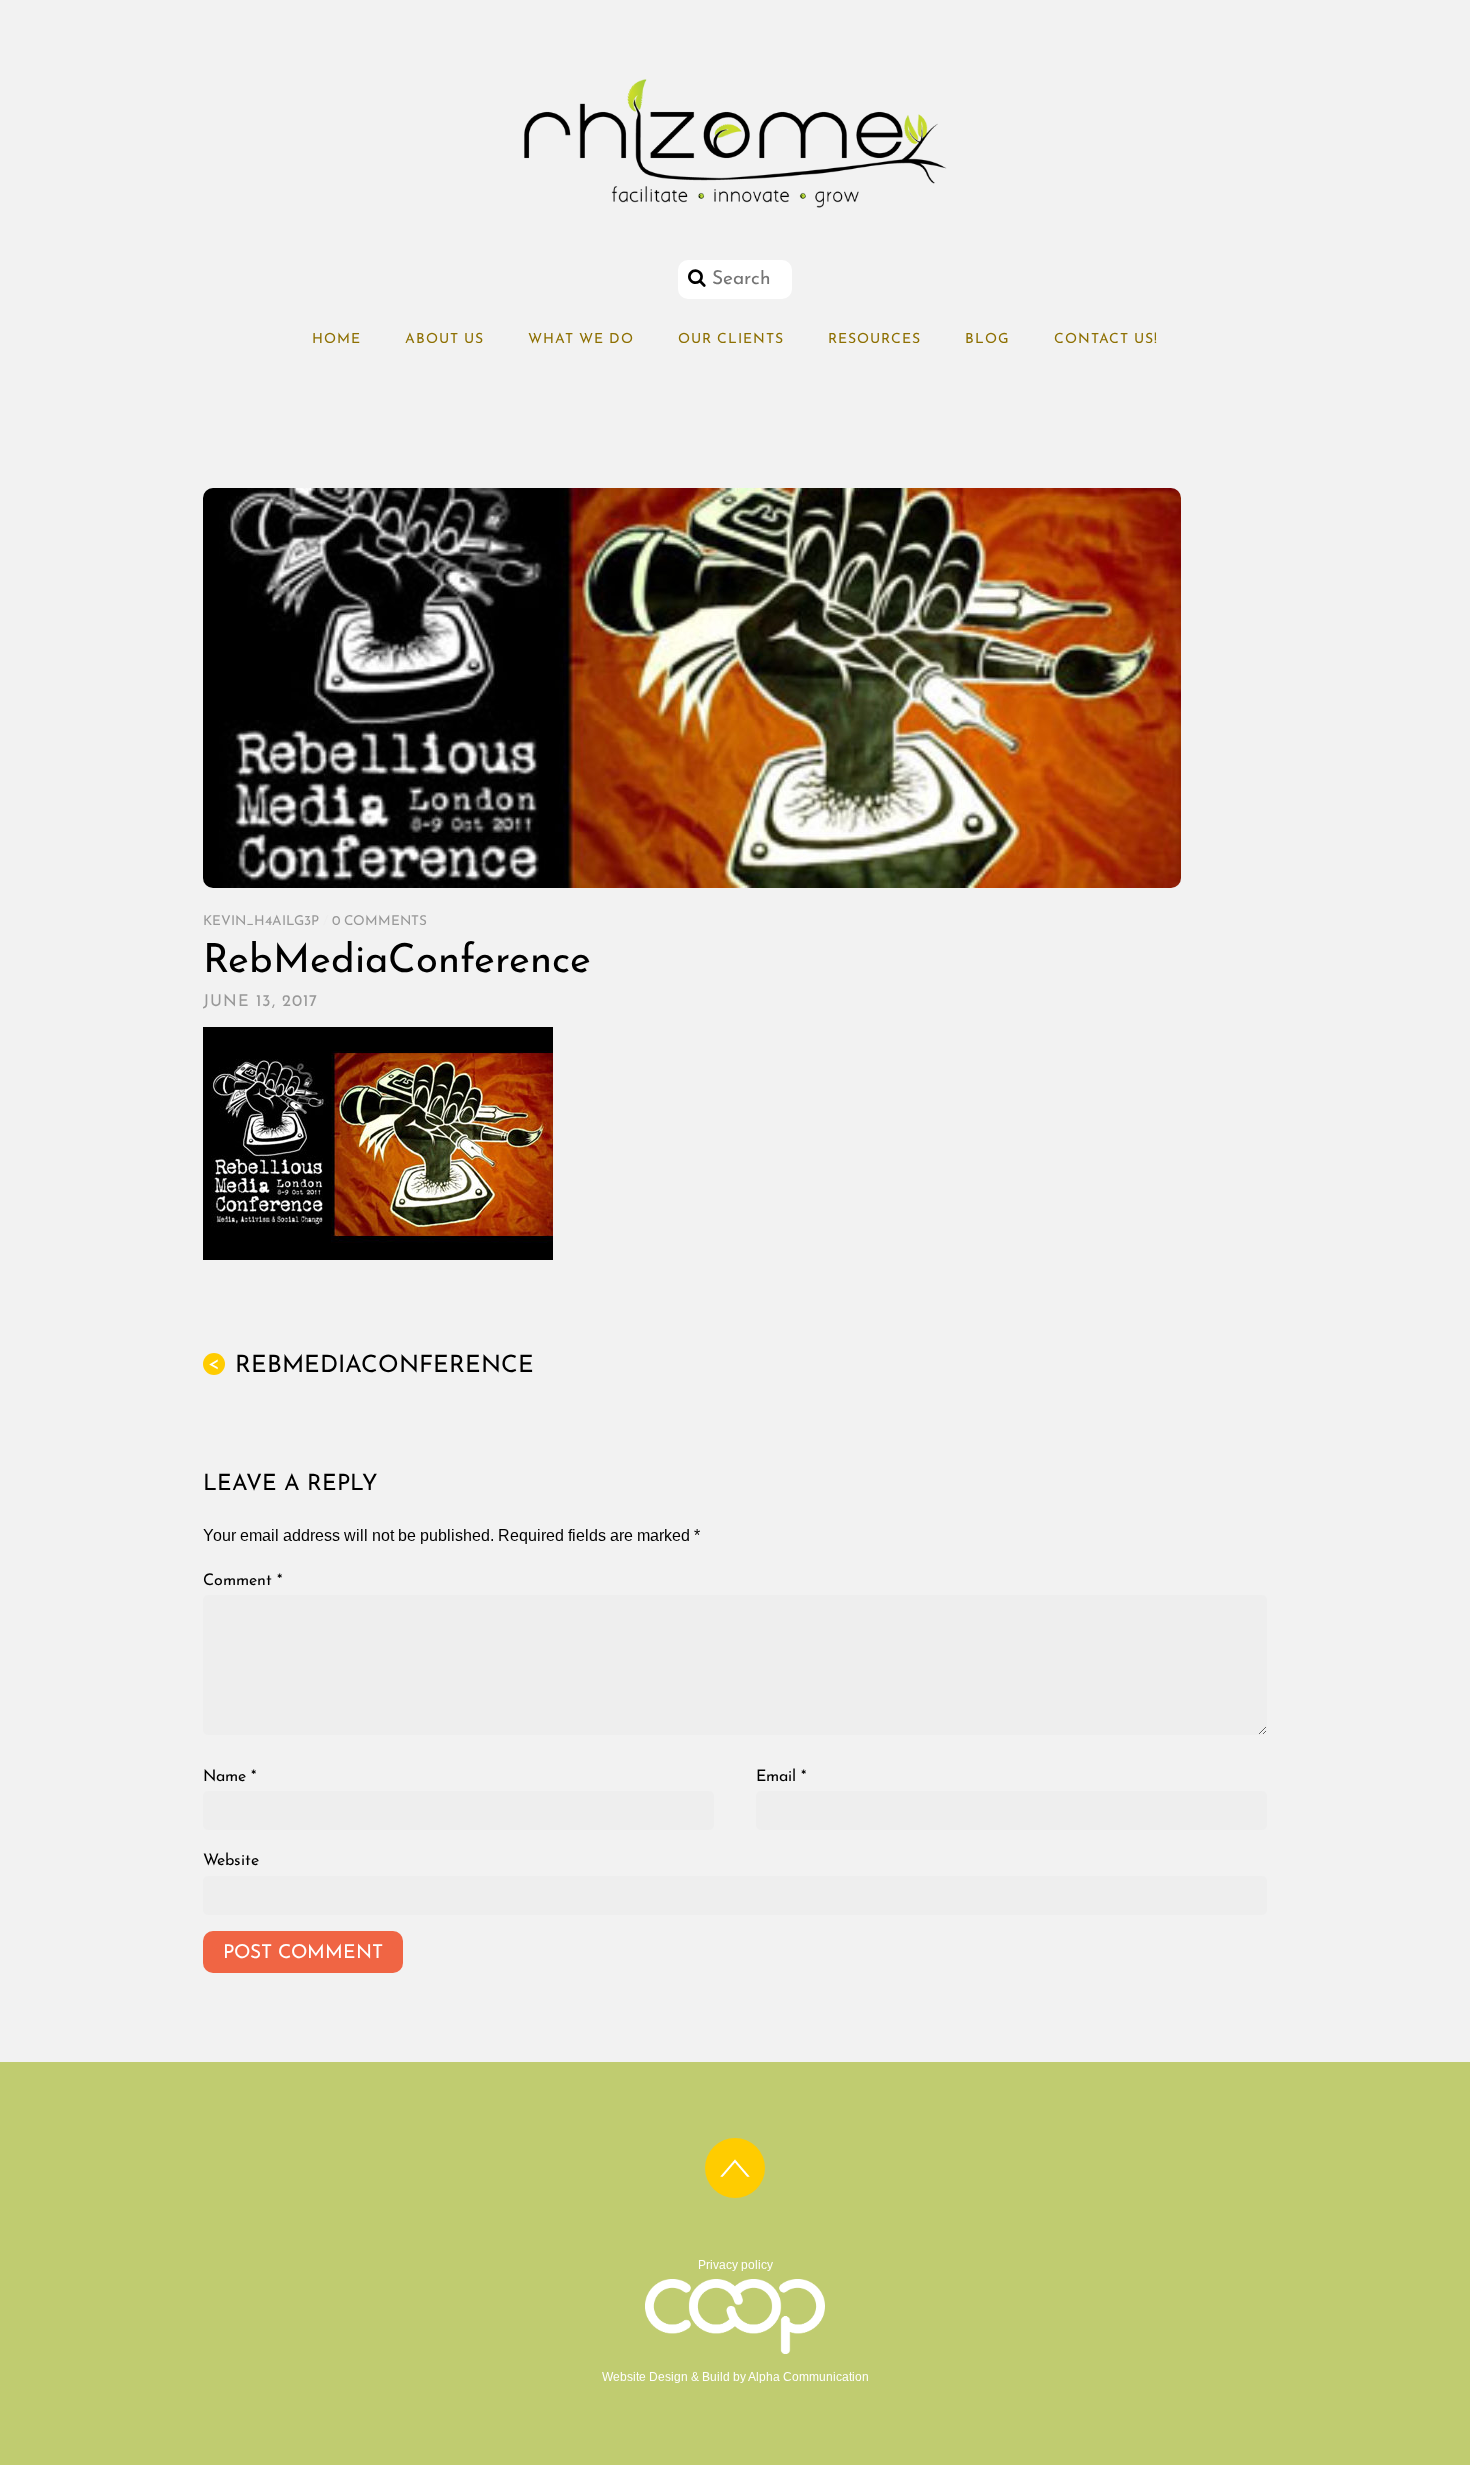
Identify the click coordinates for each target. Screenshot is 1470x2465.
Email (781, 1777)
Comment (242, 1581)
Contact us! (1106, 339)
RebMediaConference (397, 962)
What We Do (581, 339)
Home (336, 339)
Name (229, 1777)
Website (231, 1861)
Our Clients (731, 339)
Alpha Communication (808, 2377)
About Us (444, 339)
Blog (987, 339)
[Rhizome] (735, 208)
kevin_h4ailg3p (261, 921)
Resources (874, 339)
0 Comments (379, 921)
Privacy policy (735, 2265)
